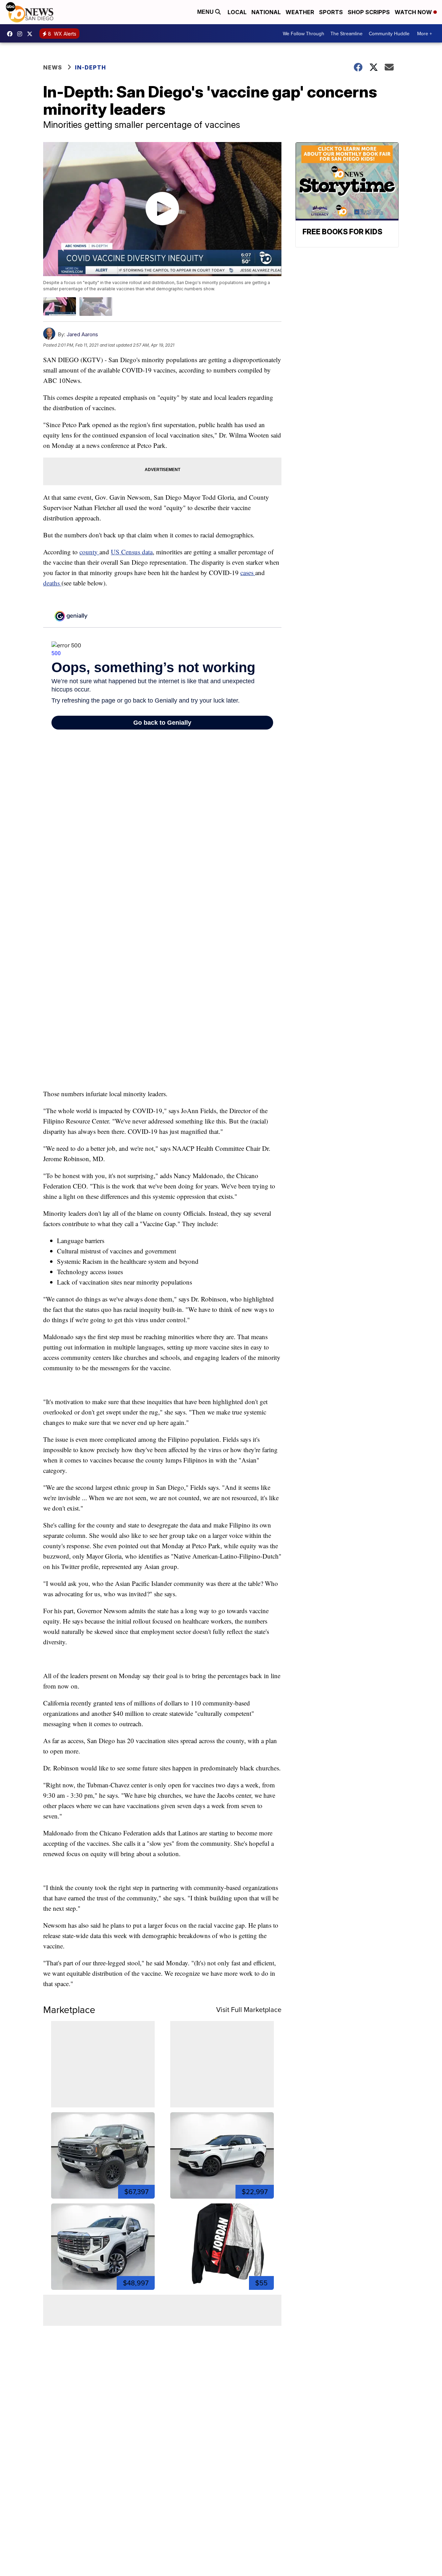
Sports (331, 12)
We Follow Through (304, 34)
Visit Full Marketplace (249, 2009)
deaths (52, 583)
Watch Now (414, 12)
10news (31, 34)
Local (237, 12)
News (53, 67)
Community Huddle (389, 34)
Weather (300, 12)
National (266, 12)
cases (248, 572)
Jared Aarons (82, 334)
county (89, 552)
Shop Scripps (369, 12)
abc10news (11, 34)
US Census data (132, 552)
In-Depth (90, 67)
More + (425, 34)
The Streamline (347, 34)
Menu (206, 12)
